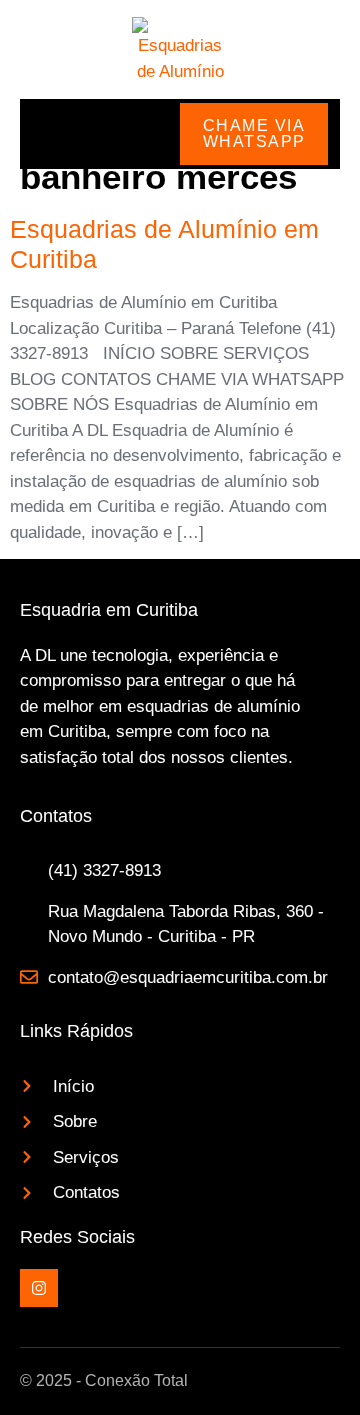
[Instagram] (39, 1288)
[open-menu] (41, 134)
